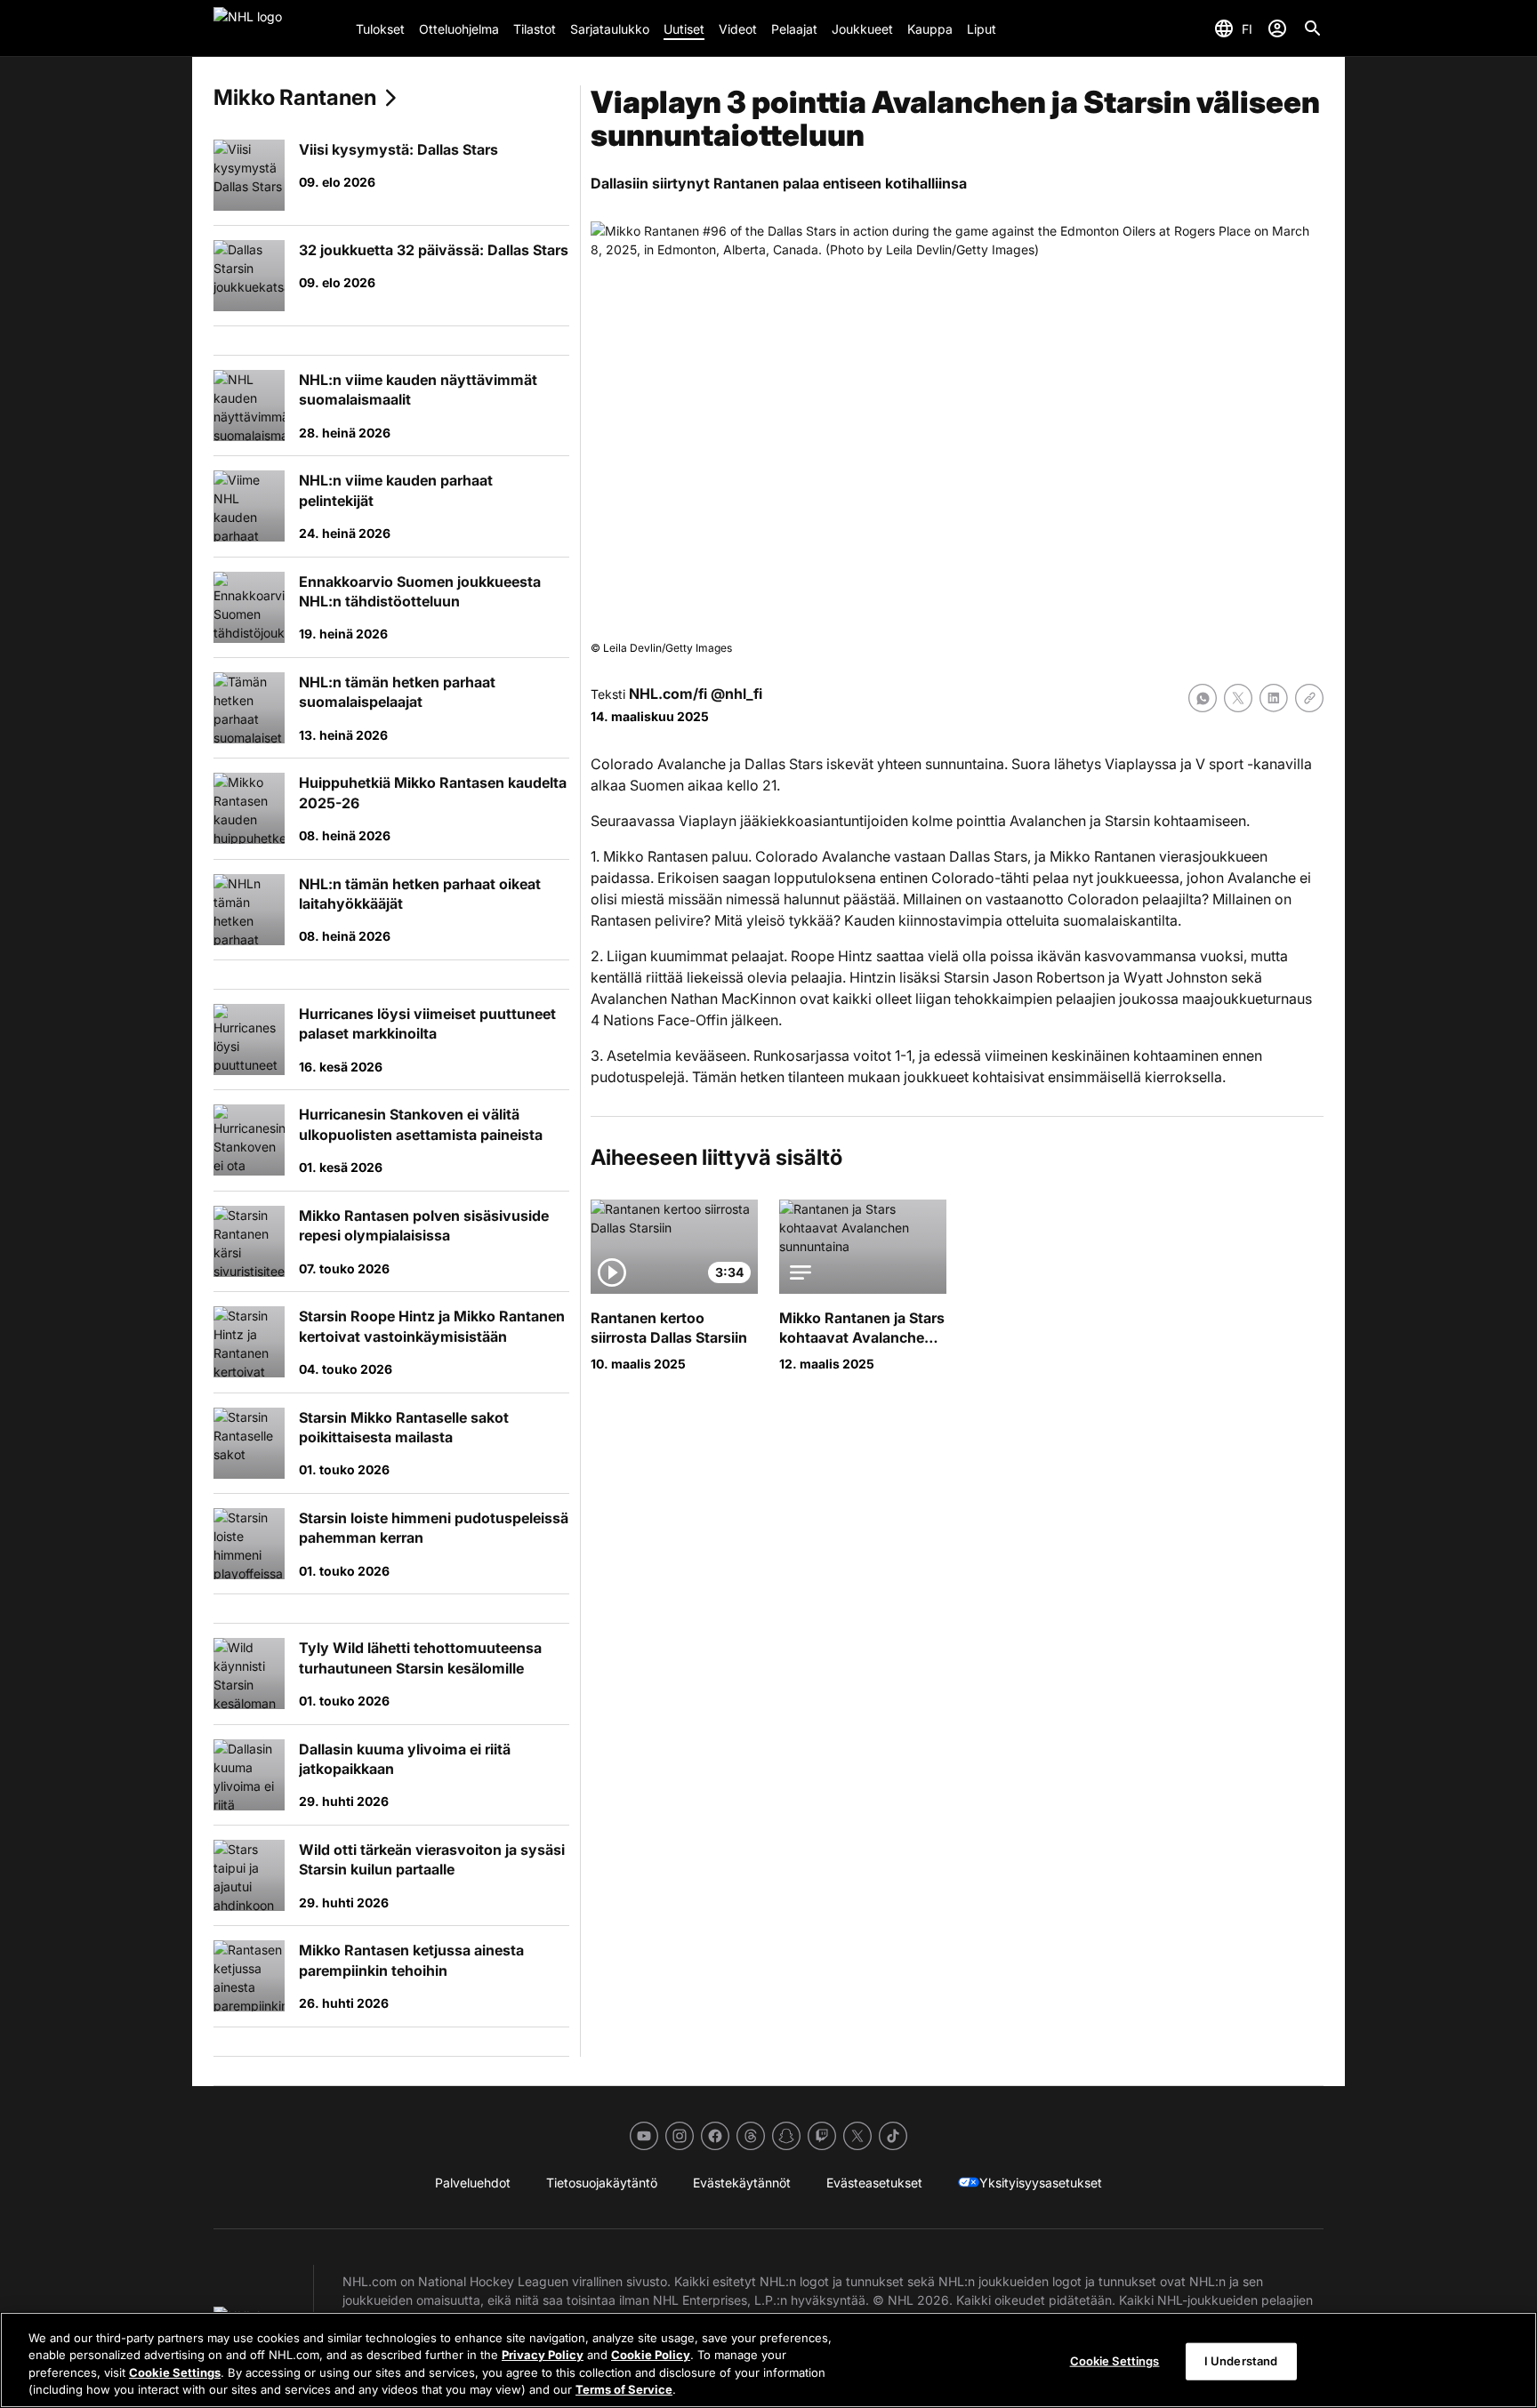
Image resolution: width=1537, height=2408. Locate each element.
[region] (768, 2360)
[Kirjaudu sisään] (1277, 28)
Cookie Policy (651, 2355)
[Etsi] (1313, 28)
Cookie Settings (175, 2372)
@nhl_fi (736, 694)
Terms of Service (624, 2389)
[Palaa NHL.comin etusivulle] (278, 28)
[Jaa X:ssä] (1238, 698)
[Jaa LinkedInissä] (1274, 698)
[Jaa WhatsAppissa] (1203, 698)
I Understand (1241, 2361)
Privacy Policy (543, 2355)
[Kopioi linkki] (1309, 698)
